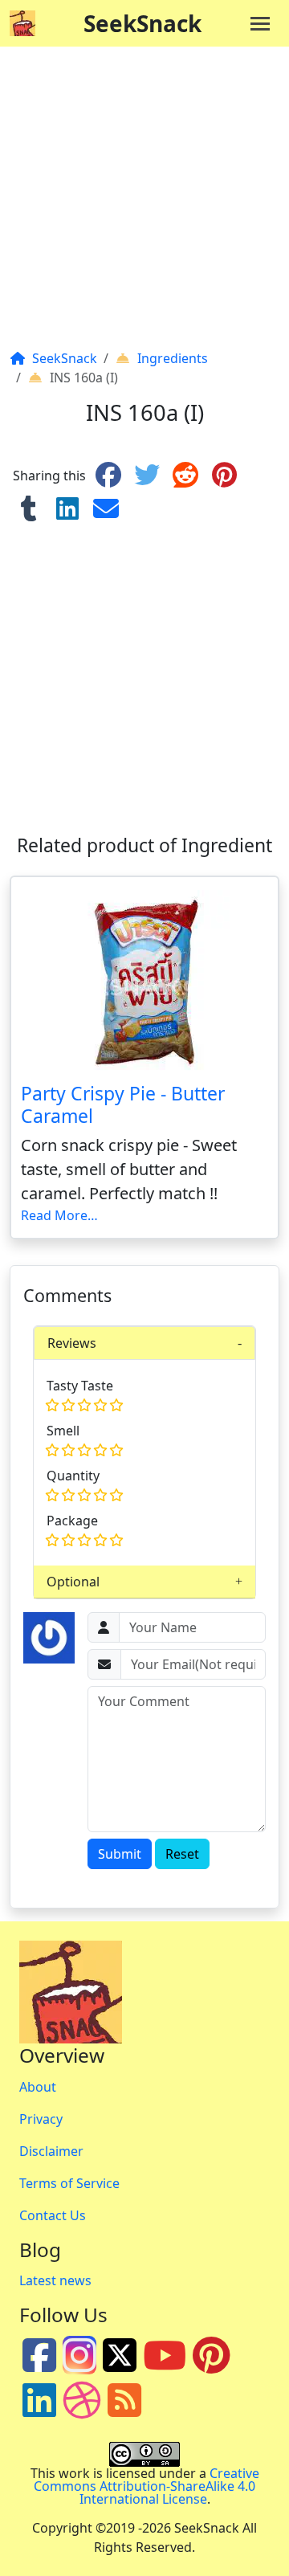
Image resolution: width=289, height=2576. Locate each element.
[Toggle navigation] (260, 24)
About (38, 2087)
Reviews (72, 1343)
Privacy (41, 2119)
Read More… (59, 1215)
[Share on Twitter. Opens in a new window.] (147, 476)
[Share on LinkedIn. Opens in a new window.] (67, 509)
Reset (182, 1854)
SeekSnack (142, 23)
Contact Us (53, 2215)
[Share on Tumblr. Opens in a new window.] (29, 509)
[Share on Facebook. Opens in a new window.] (108, 476)
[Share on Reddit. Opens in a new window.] (185, 476)
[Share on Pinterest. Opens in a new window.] (224, 476)
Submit (120, 1854)
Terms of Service (69, 2183)
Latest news (55, 2280)
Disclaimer (51, 2151)
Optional (73, 1582)
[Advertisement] (144, 204)
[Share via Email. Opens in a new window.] (106, 509)
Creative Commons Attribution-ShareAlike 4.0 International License (147, 2486)
